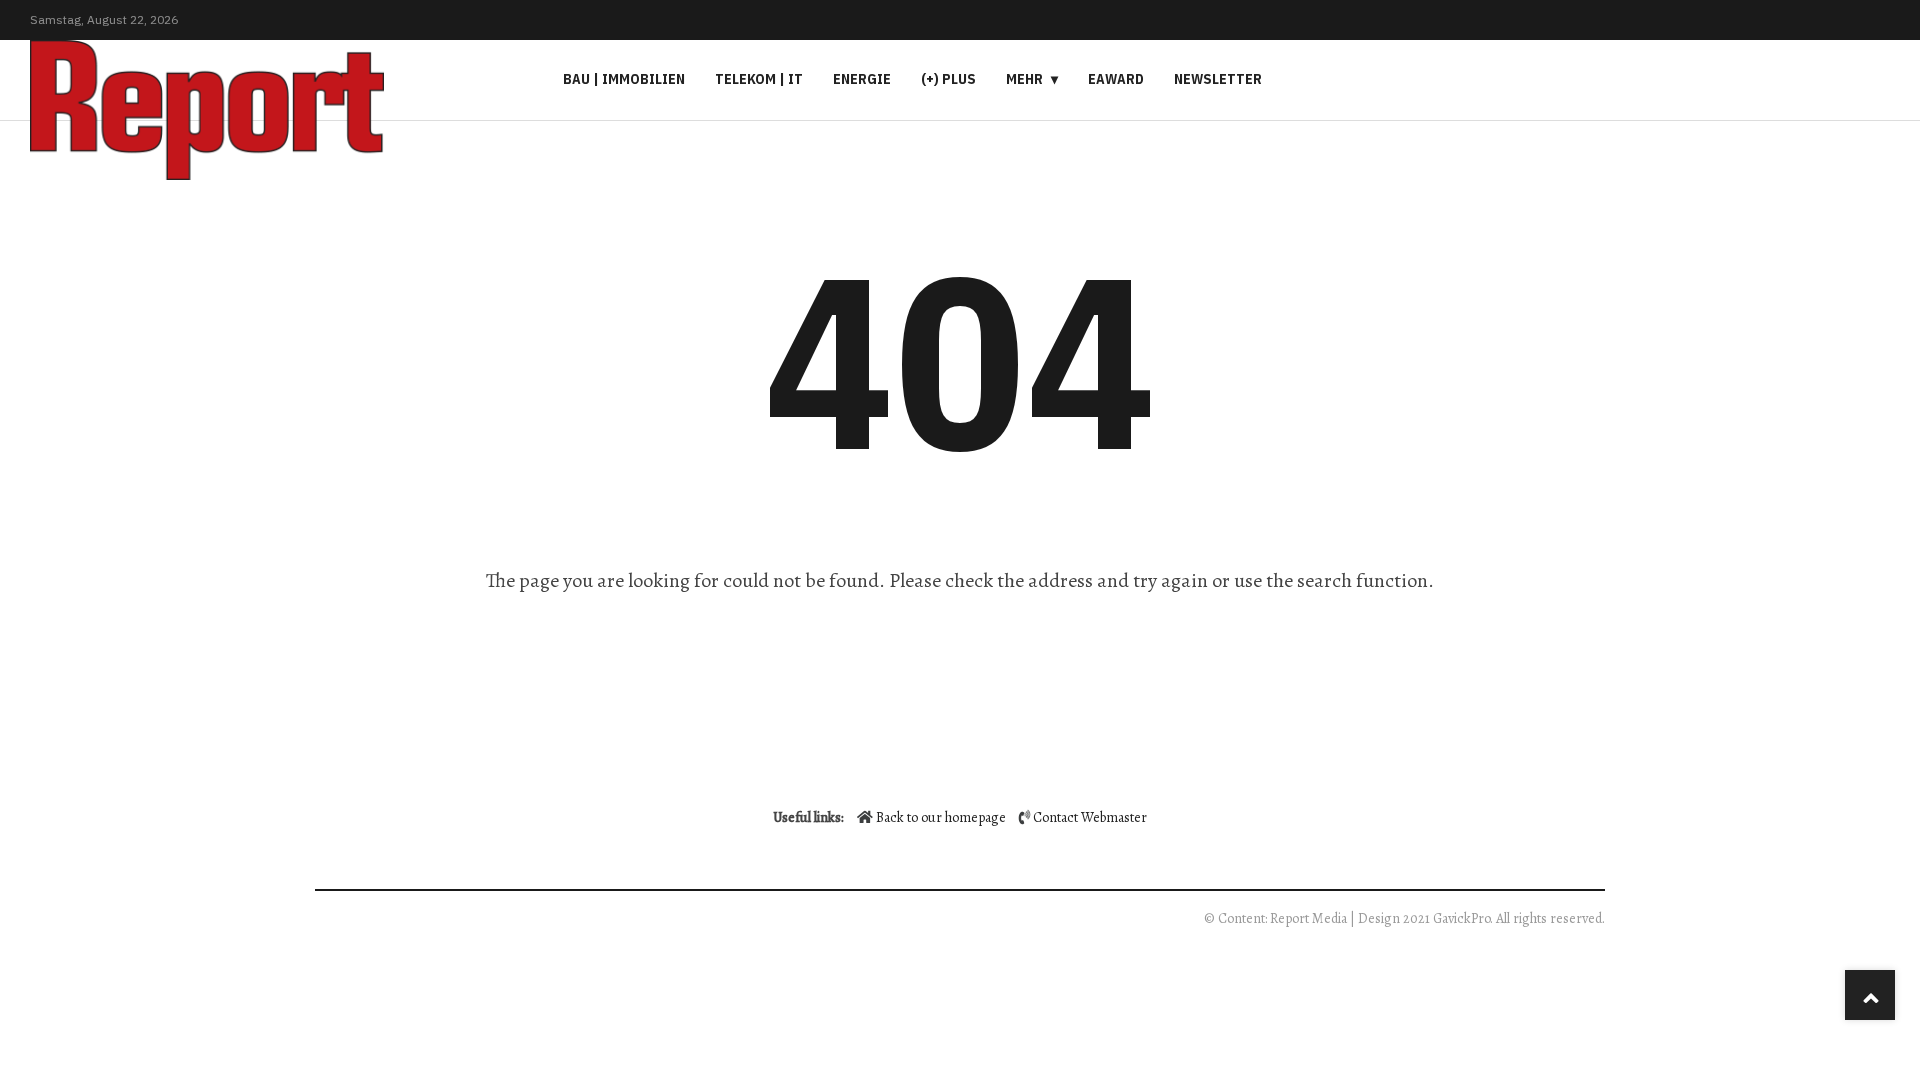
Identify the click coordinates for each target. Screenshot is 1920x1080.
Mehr (1024, 79)
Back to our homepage (941, 817)
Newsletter (1218, 79)
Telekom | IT (759, 79)
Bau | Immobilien (624, 79)
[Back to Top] (1870, 995)
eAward (1116, 79)
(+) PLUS (948, 79)
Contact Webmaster (1090, 817)
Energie (862, 79)
